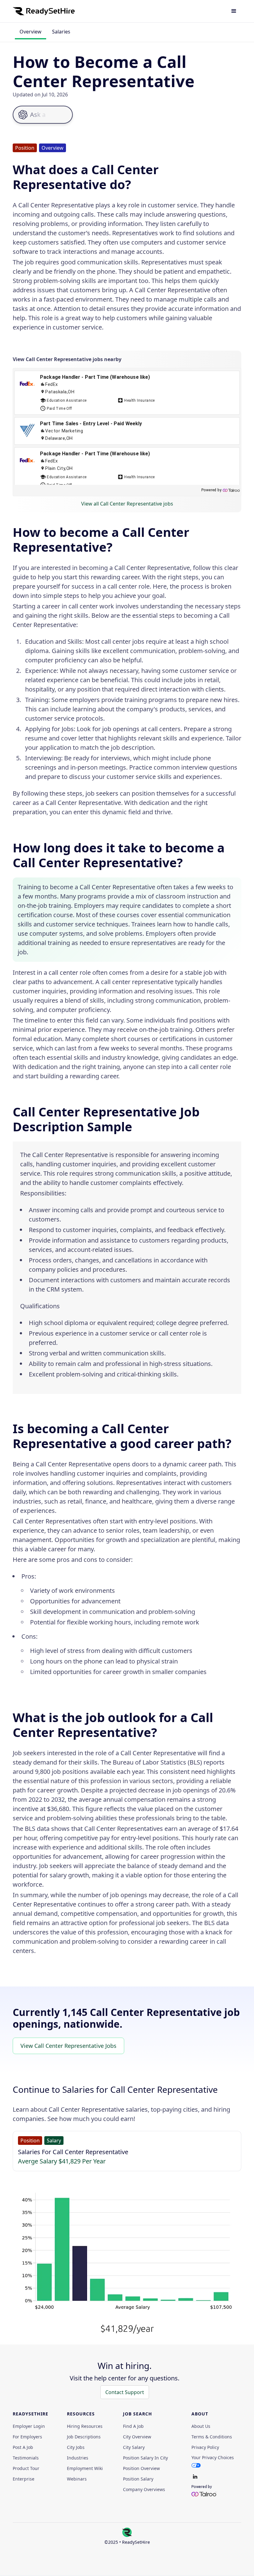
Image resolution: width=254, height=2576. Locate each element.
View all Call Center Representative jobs (127, 504)
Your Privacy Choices (213, 2457)
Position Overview (141, 2468)
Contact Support (125, 2392)
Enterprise (24, 2479)
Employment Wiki (85, 2468)
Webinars (77, 2479)
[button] (234, 11)
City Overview (137, 2437)
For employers (27, 2437)
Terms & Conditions (212, 2437)
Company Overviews (144, 2490)
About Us (201, 2426)
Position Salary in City (145, 2458)
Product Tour (26, 2468)
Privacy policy (205, 2447)
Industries (78, 2458)
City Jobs (76, 2447)
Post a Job (23, 2447)
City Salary (134, 2447)
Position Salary (138, 2479)
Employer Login (29, 2426)
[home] (44, 11)
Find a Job (133, 2426)
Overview (31, 32)
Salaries (61, 32)
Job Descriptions (84, 2437)
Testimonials (26, 2458)
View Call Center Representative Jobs (68, 2046)
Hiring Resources (85, 2426)
